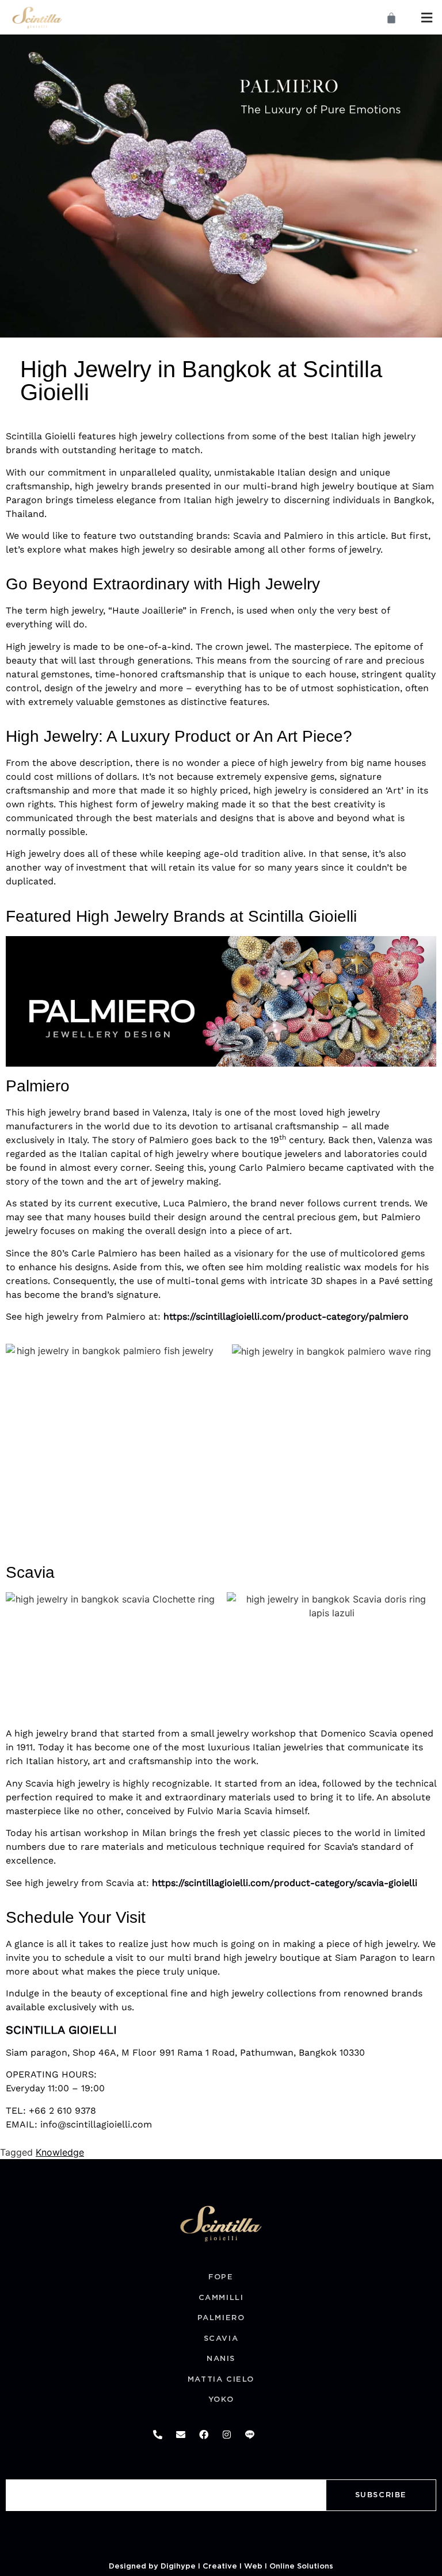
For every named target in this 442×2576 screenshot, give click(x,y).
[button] (427, 18)
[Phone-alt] (158, 2435)
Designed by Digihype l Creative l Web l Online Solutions (221, 2567)
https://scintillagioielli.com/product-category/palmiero (286, 1316)
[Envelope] (181, 2435)
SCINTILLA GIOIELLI (61, 2030)
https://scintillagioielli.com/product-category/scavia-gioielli (285, 1883)
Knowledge (60, 2152)
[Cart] (391, 18)
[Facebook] (204, 2435)
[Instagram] (227, 2435)
